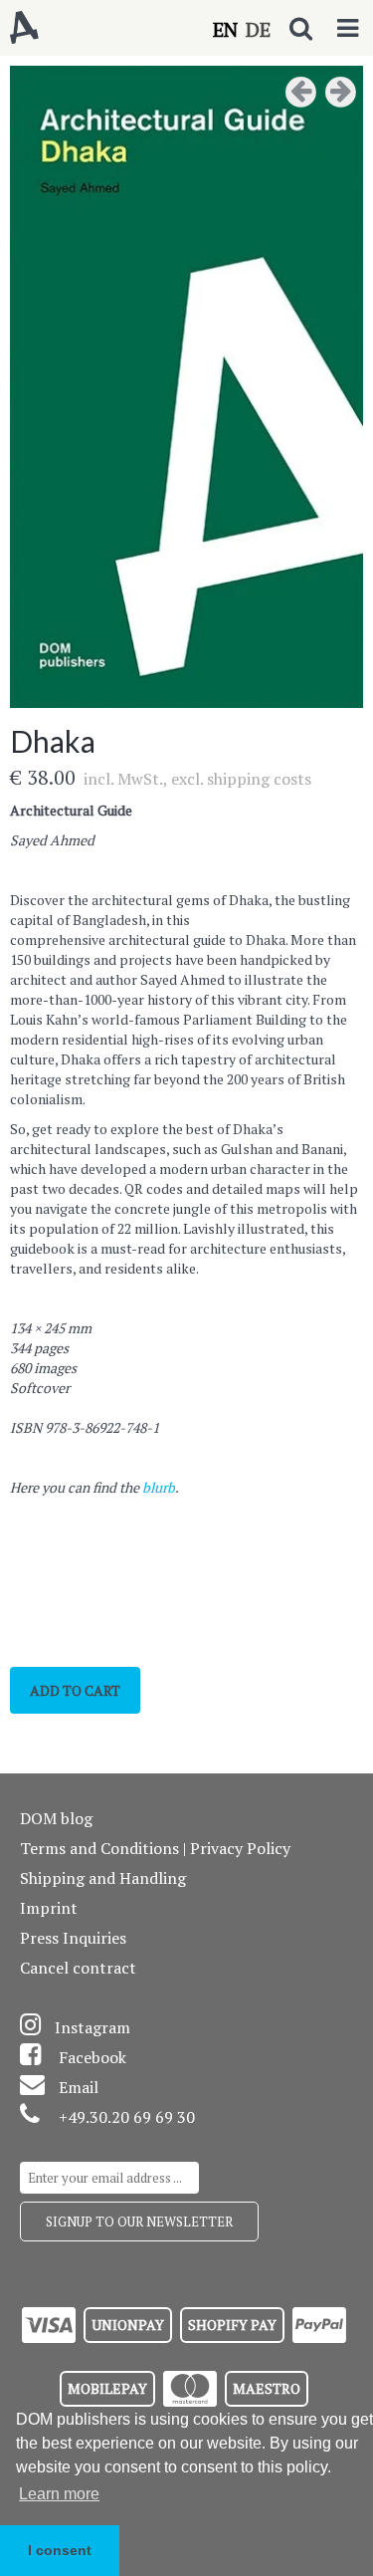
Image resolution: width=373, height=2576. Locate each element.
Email (79, 2087)
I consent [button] (60, 2550)
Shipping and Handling (103, 1878)
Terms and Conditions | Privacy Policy (155, 1848)
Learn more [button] (59, 2494)
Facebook (93, 2057)
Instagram (93, 2027)
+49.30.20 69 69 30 (127, 2117)
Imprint (49, 1908)
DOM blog (56, 1818)
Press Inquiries (73, 1938)
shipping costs (259, 779)
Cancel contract (78, 1968)
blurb (159, 1487)
